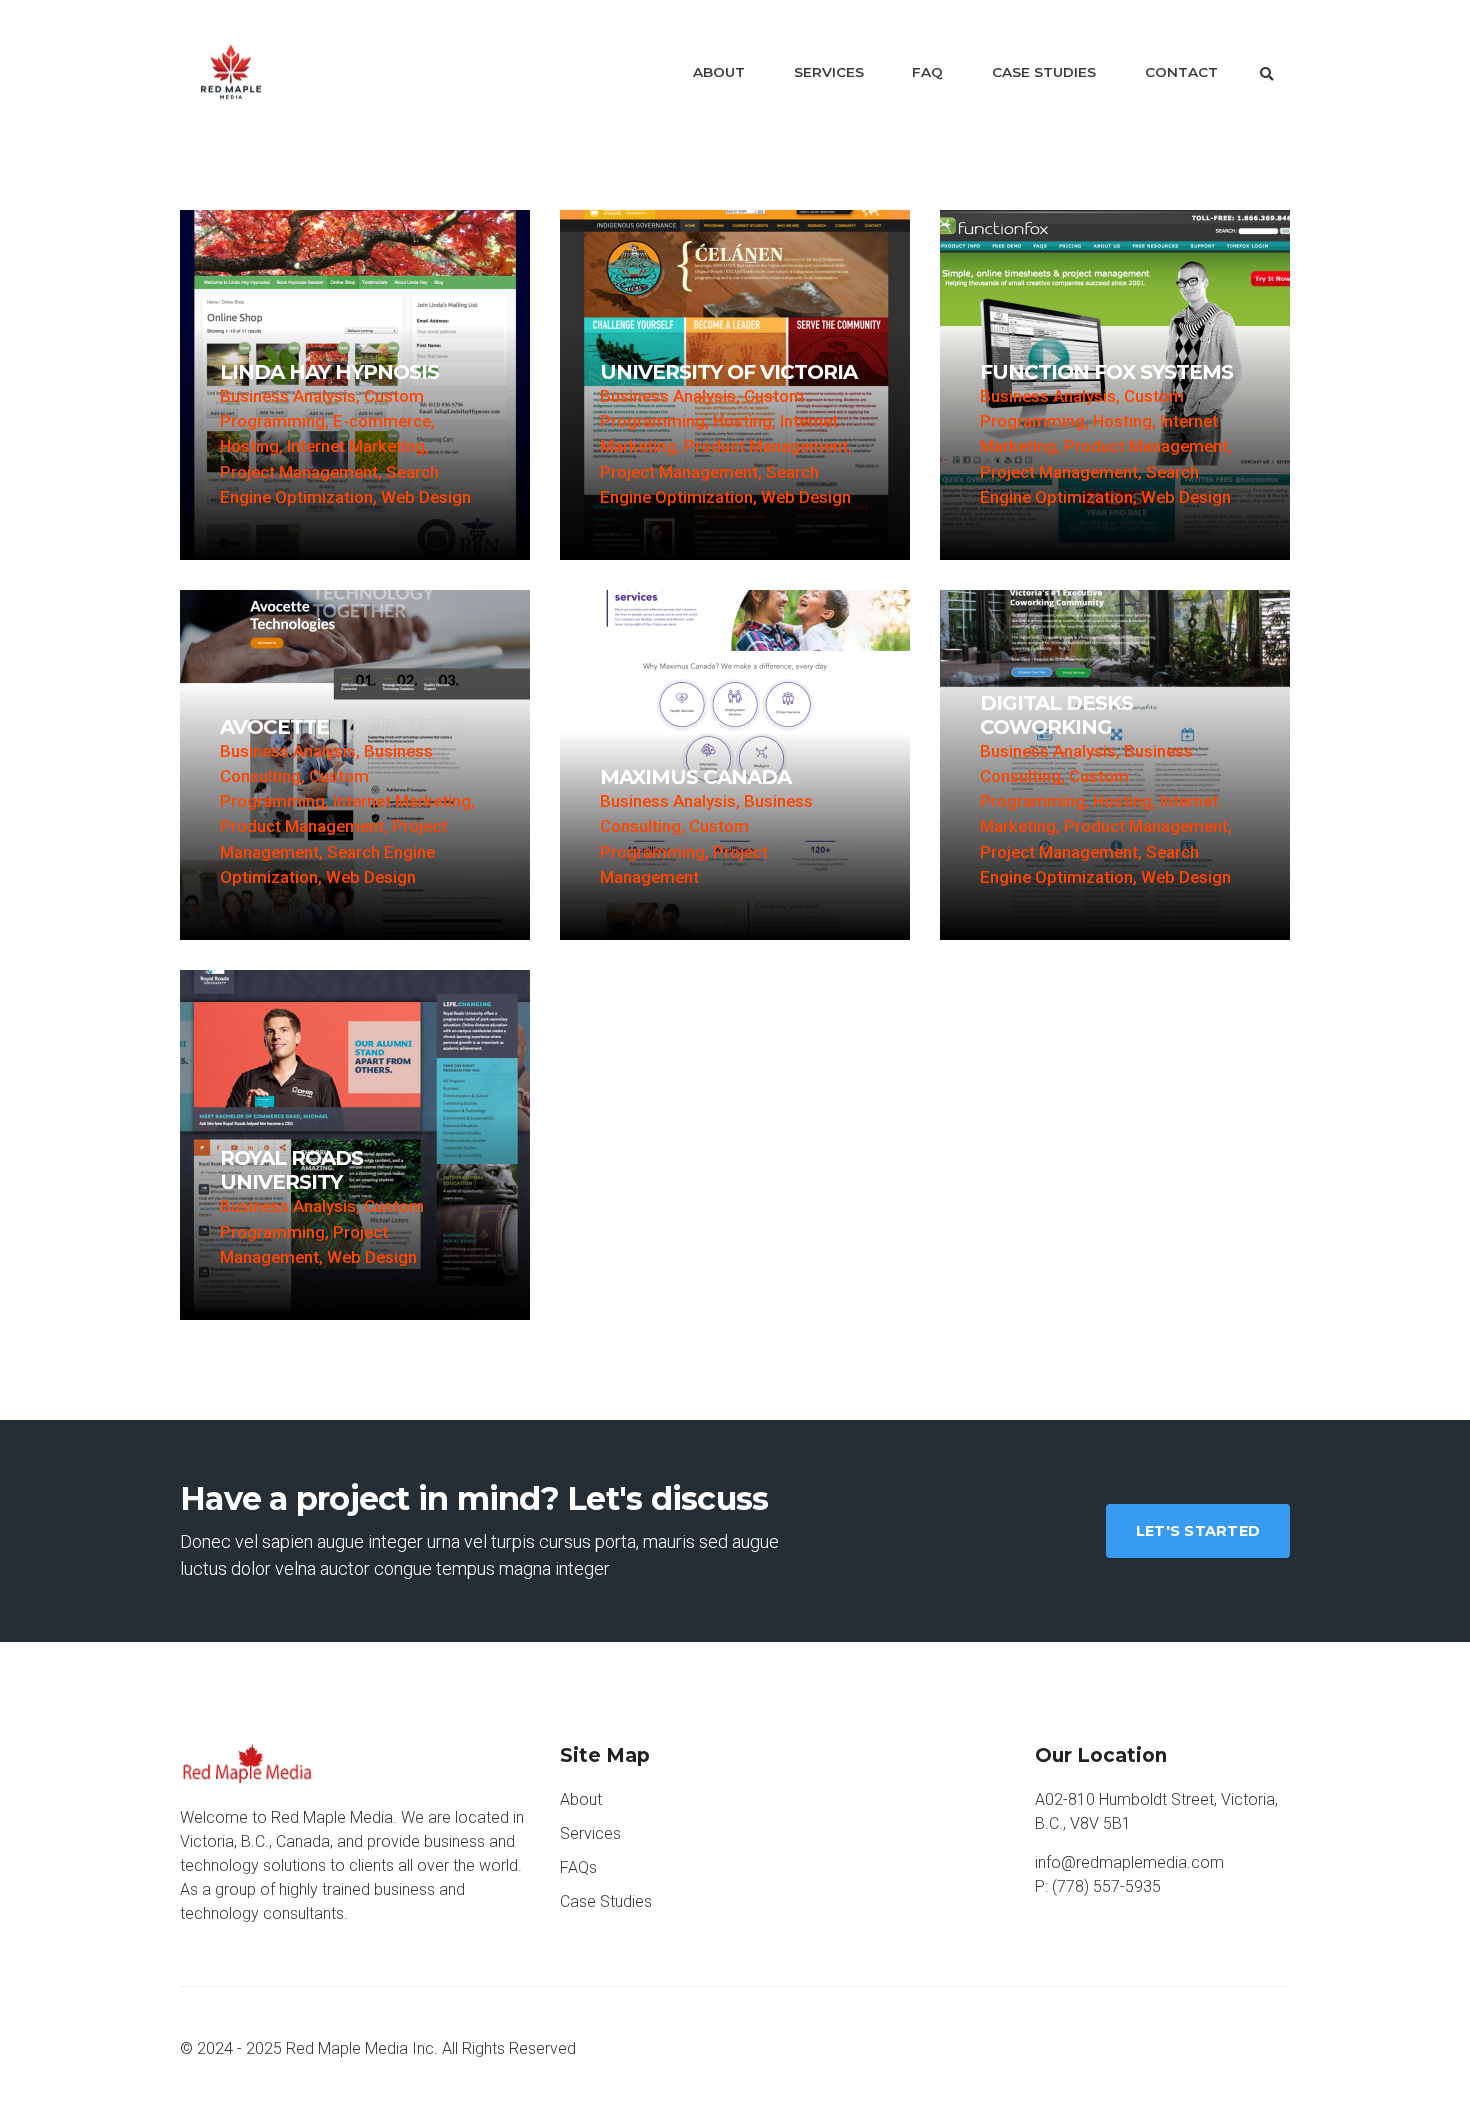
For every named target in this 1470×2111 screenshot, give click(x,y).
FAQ (927, 72)
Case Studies (1044, 72)
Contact (1181, 72)
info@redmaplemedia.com (1129, 1862)
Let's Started (1198, 1531)
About (719, 72)
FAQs (578, 1867)
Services (829, 72)
